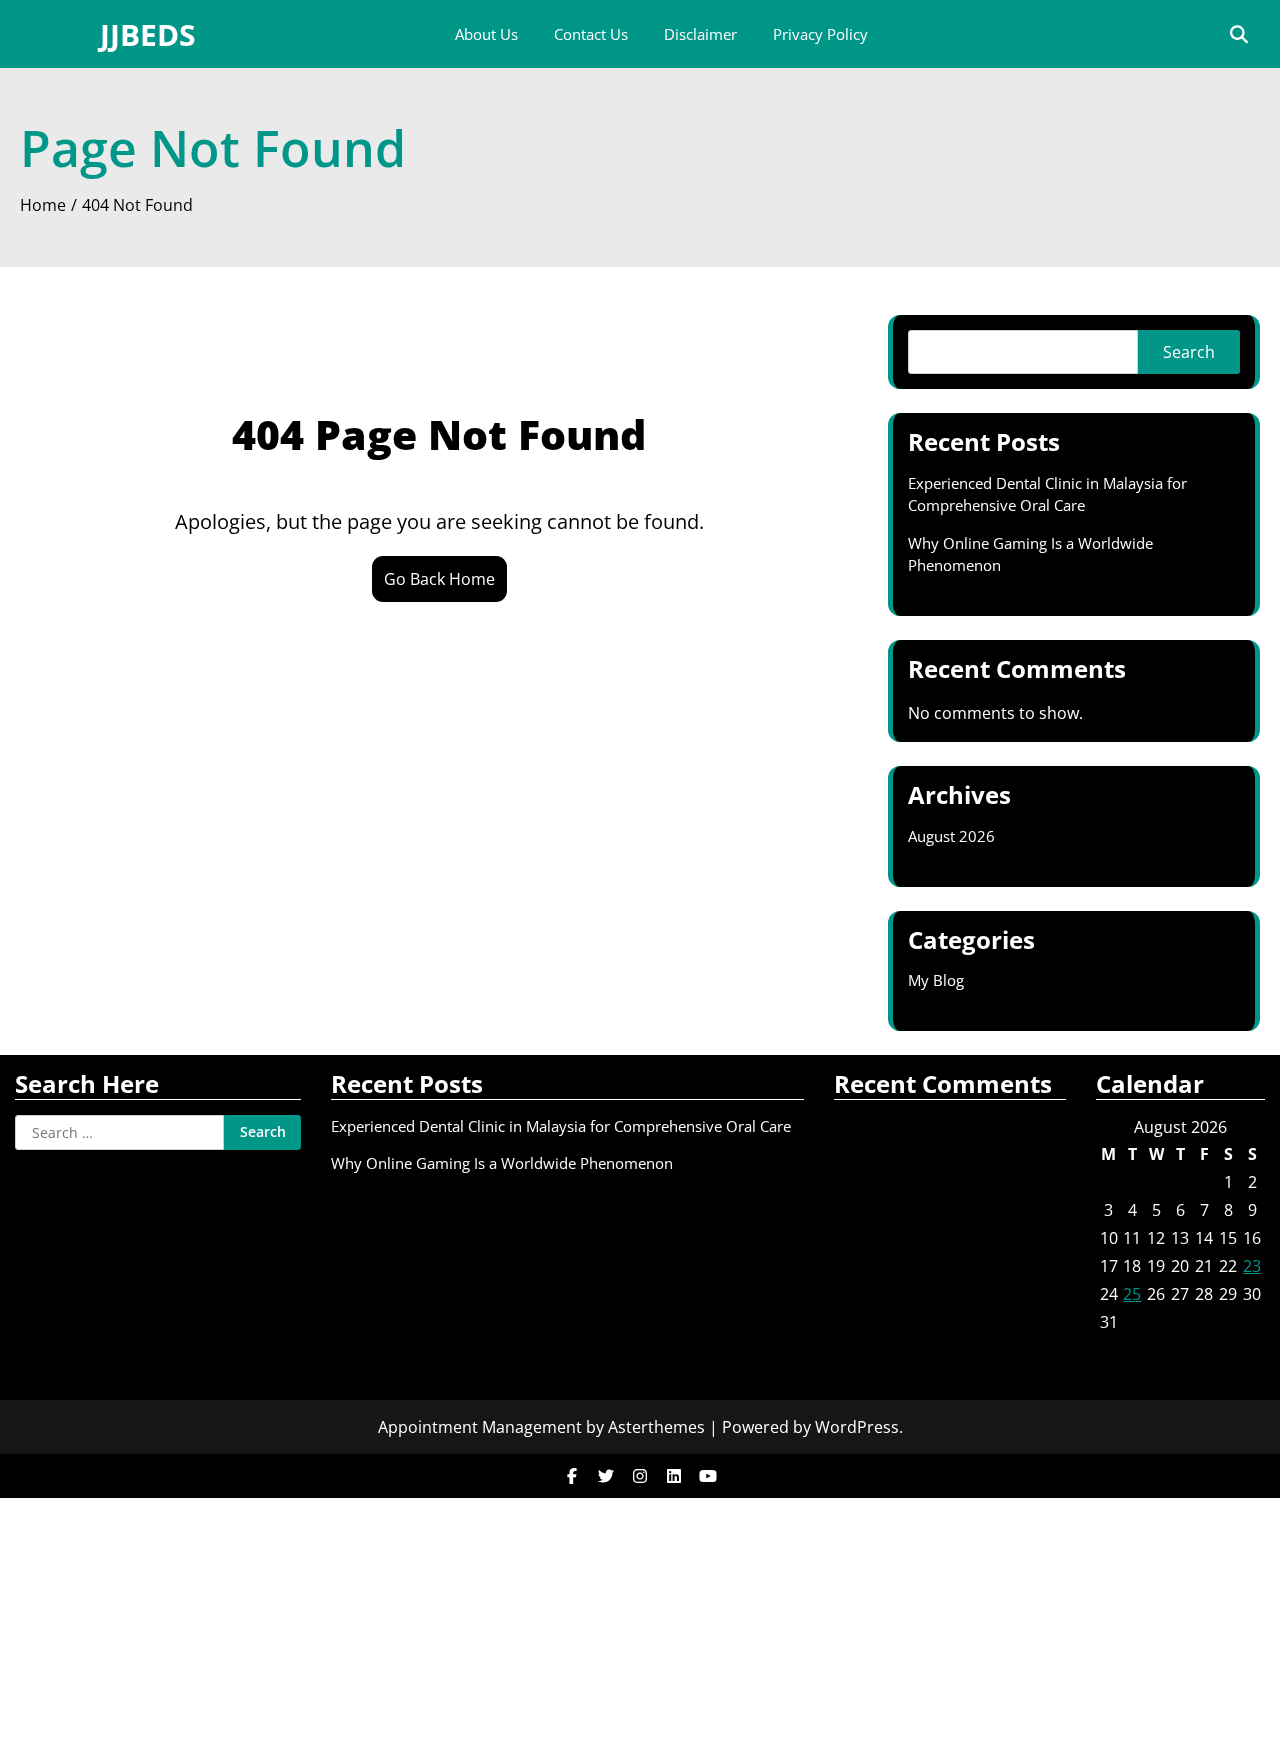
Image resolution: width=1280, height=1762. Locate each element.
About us (486, 34)
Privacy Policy (820, 34)
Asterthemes (656, 1427)
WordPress (857, 1427)
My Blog (936, 980)
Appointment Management (480, 1427)
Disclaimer (700, 34)
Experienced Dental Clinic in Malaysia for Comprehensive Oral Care (561, 1126)
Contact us (591, 34)
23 (1252, 1266)
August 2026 (951, 836)
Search (1189, 352)
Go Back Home (439, 579)
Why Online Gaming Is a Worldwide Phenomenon (502, 1163)
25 (1132, 1294)
